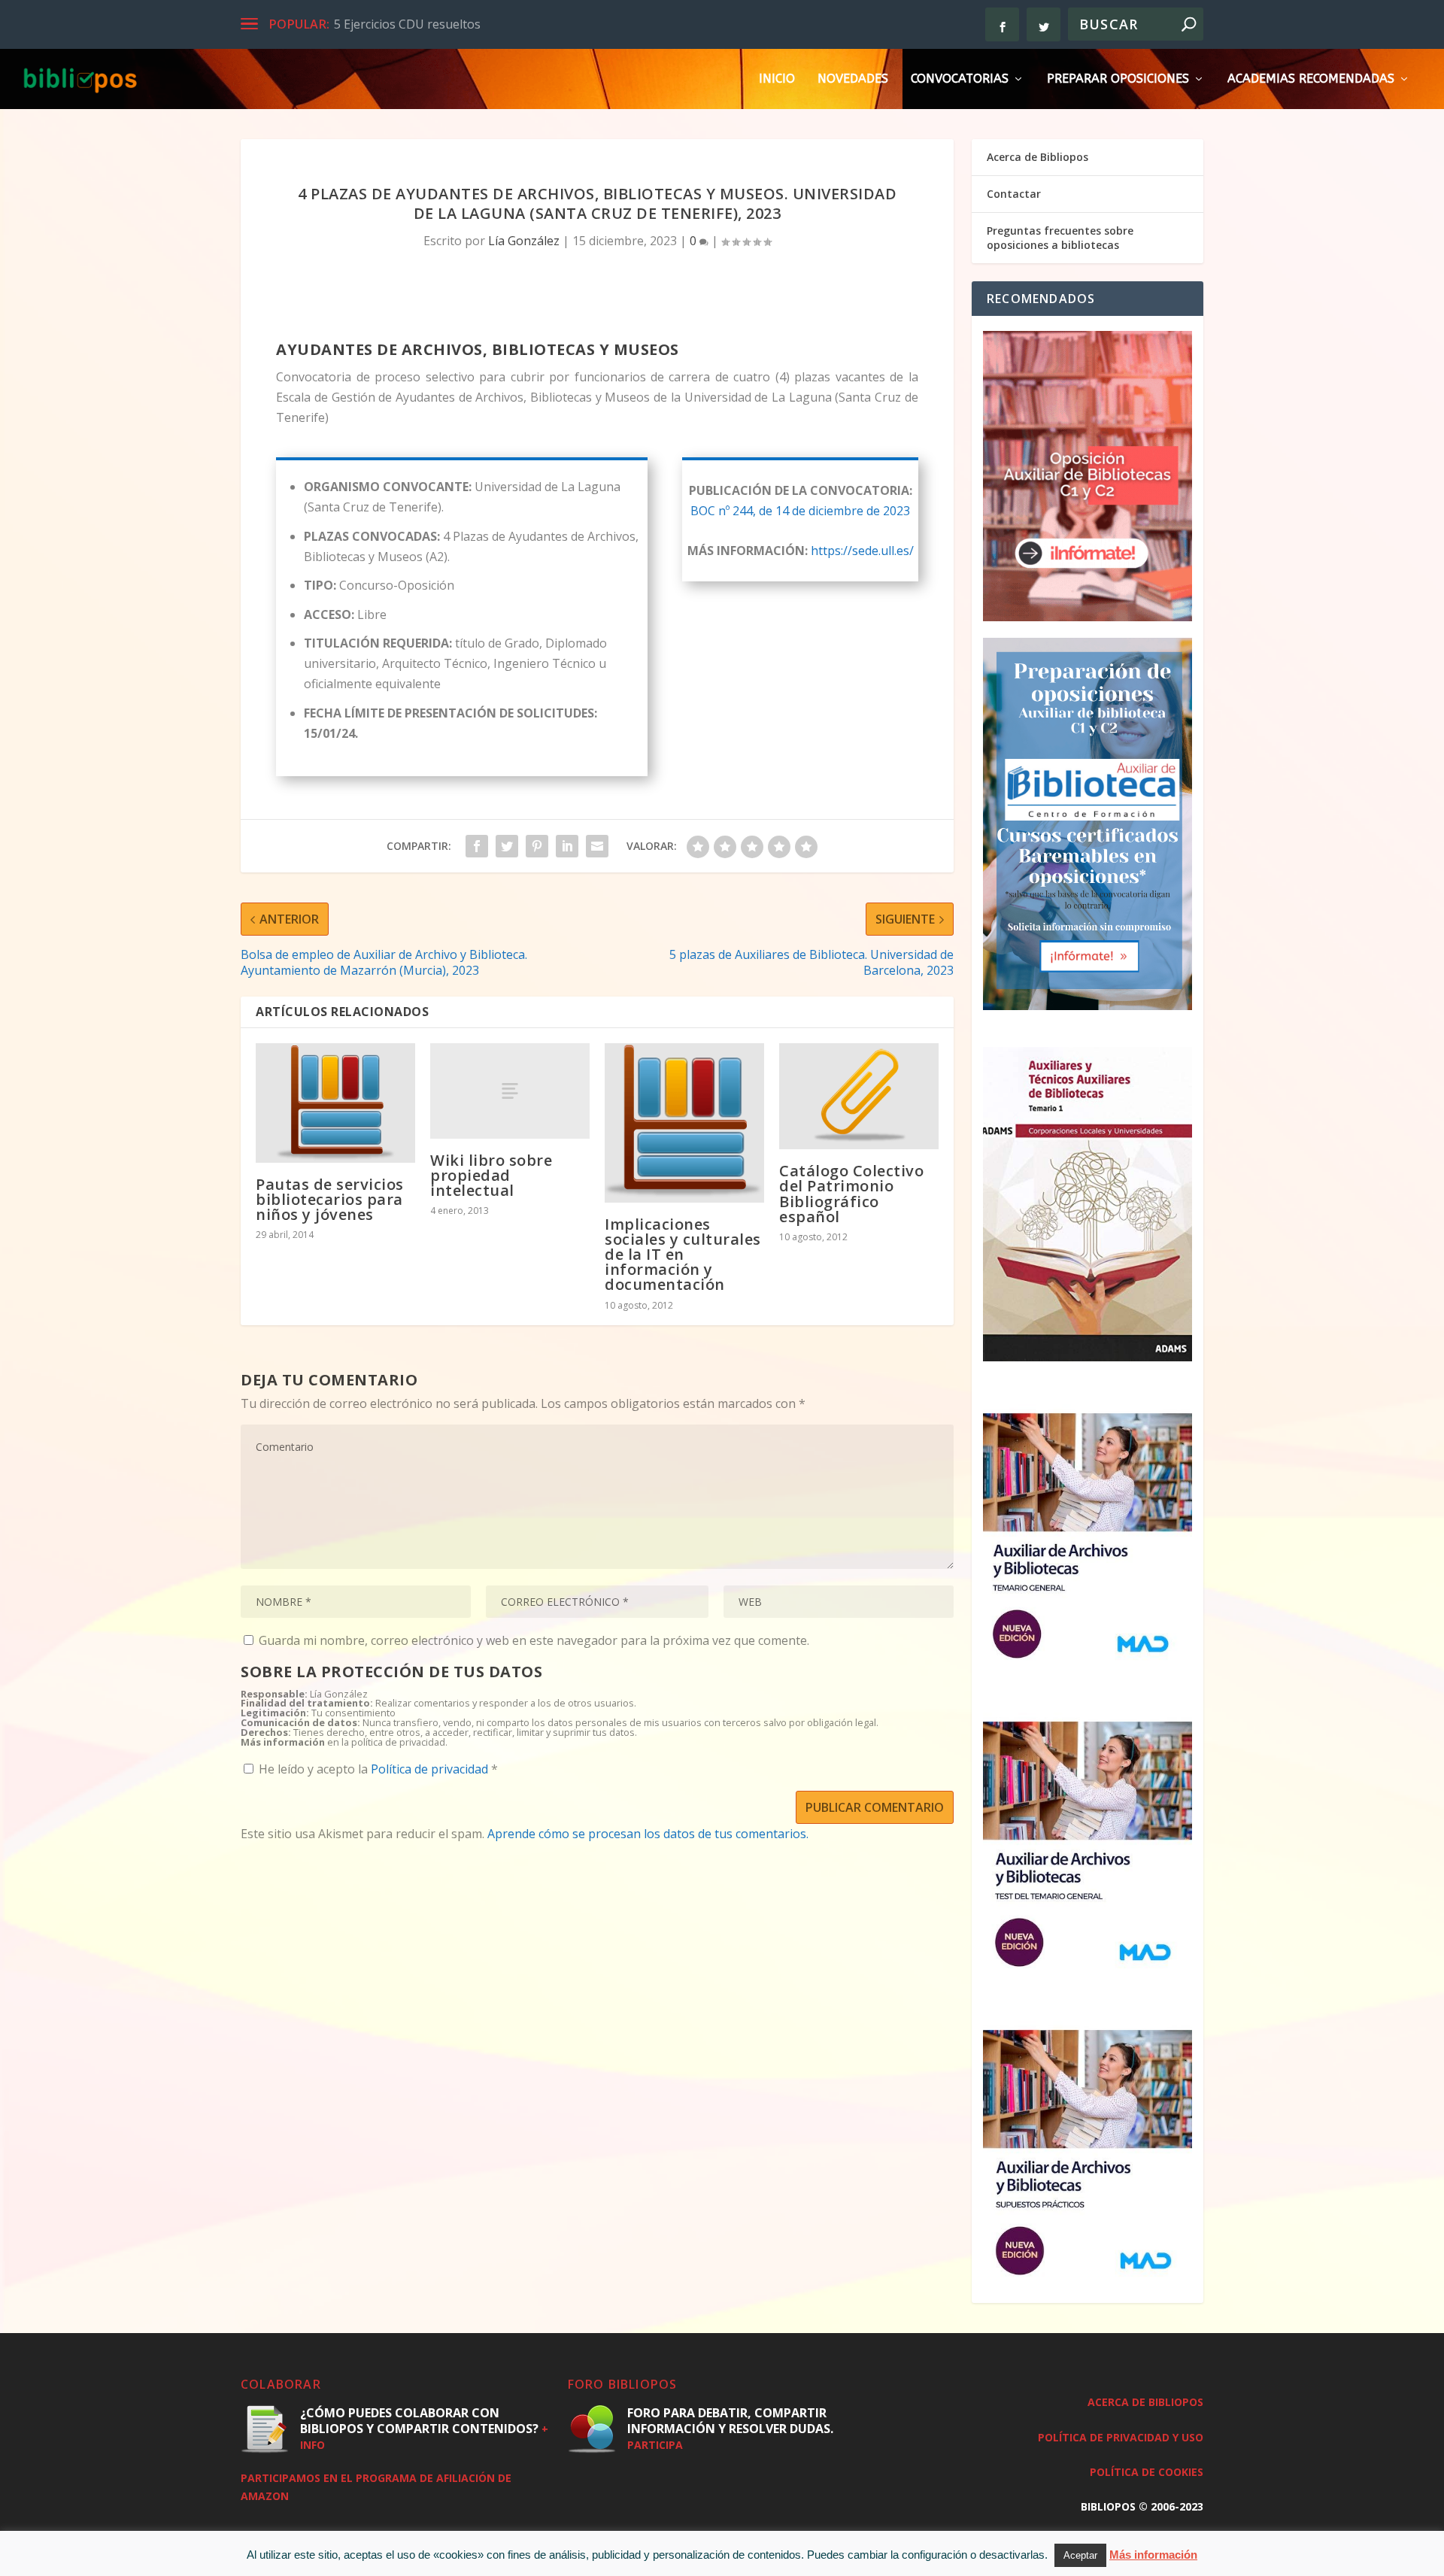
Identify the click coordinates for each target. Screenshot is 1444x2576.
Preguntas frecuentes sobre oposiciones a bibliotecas (1060, 237)
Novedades (853, 79)
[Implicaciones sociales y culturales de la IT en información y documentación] (684, 1123)
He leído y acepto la (378, 1769)
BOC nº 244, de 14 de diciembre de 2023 (800, 511)
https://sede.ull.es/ (862, 551)
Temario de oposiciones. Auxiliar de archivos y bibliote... (490, 24)
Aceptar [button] (1080, 2555)
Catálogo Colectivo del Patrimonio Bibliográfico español (851, 1194)
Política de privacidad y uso (1121, 2437)
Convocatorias (960, 79)
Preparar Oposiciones (1118, 79)
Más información (1153, 2555)
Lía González (524, 241)
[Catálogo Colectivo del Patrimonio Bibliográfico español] (859, 1097)
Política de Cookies (1147, 2472)
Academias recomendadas (1311, 79)
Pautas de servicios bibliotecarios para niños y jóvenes (330, 1199)
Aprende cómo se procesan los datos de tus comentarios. (648, 1834)
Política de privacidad (431, 1769)
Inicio (777, 79)
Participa (655, 2445)
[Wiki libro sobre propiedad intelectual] (510, 1091)
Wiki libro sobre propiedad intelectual (491, 1175)
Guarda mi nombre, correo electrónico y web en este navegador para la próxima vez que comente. (534, 1640)
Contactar (1014, 194)
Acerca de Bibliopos (1037, 157)
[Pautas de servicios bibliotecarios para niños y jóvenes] (335, 1103)
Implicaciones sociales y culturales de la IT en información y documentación (683, 1255)
